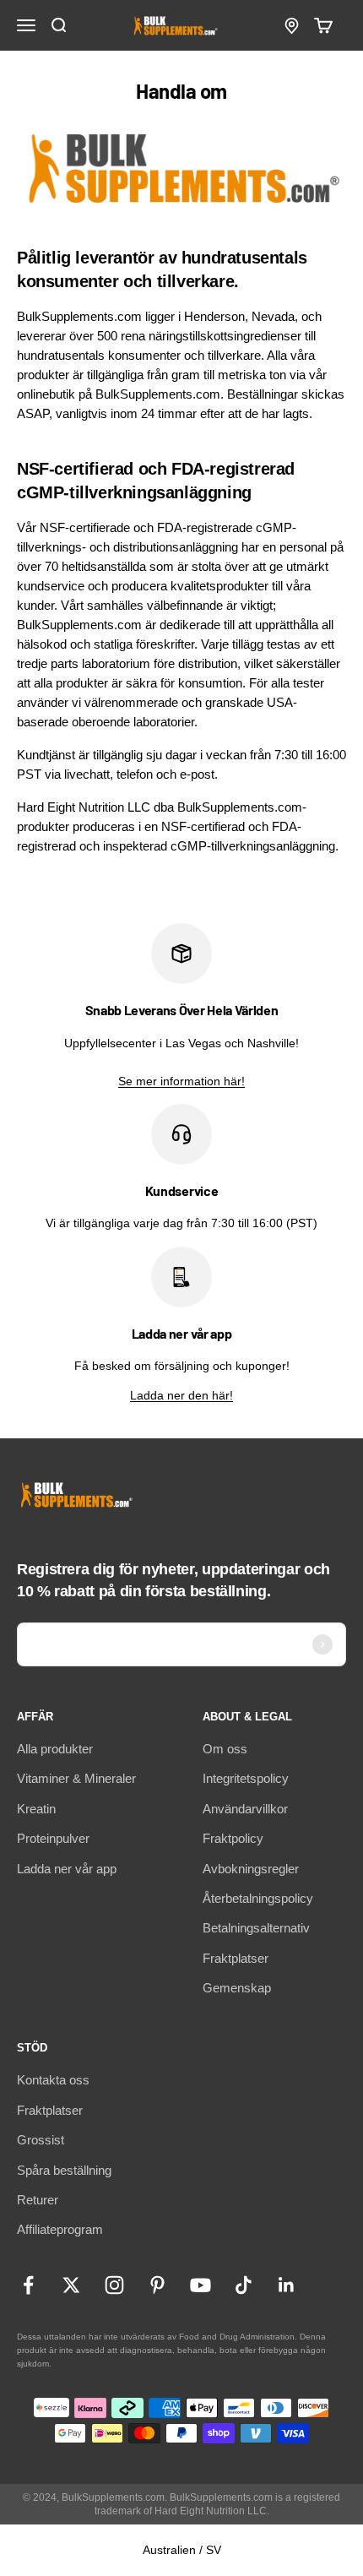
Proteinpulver (53, 1838)
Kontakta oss (53, 2080)
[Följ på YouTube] (200, 2285)
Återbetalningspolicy (258, 1898)
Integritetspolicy (246, 1778)
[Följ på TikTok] (244, 2285)
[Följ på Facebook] (28, 2285)
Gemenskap (237, 1988)
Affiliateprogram (60, 2229)
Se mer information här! (181, 1081)
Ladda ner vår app (67, 1869)
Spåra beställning (64, 2170)
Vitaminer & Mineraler (76, 1778)
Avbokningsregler (251, 1869)
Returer (38, 2200)
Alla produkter (55, 1749)
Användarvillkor (245, 1809)
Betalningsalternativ (256, 1928)
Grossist (41, 2140)
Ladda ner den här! (181, 1395)
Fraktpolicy (233, 1838)
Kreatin (36, 1809)
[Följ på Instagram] (114, 2285)
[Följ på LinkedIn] (287, 2285)
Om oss (225, 1749)
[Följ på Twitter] (71, 2285)
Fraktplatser (236, 1958)
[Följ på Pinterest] (157, 2285)
